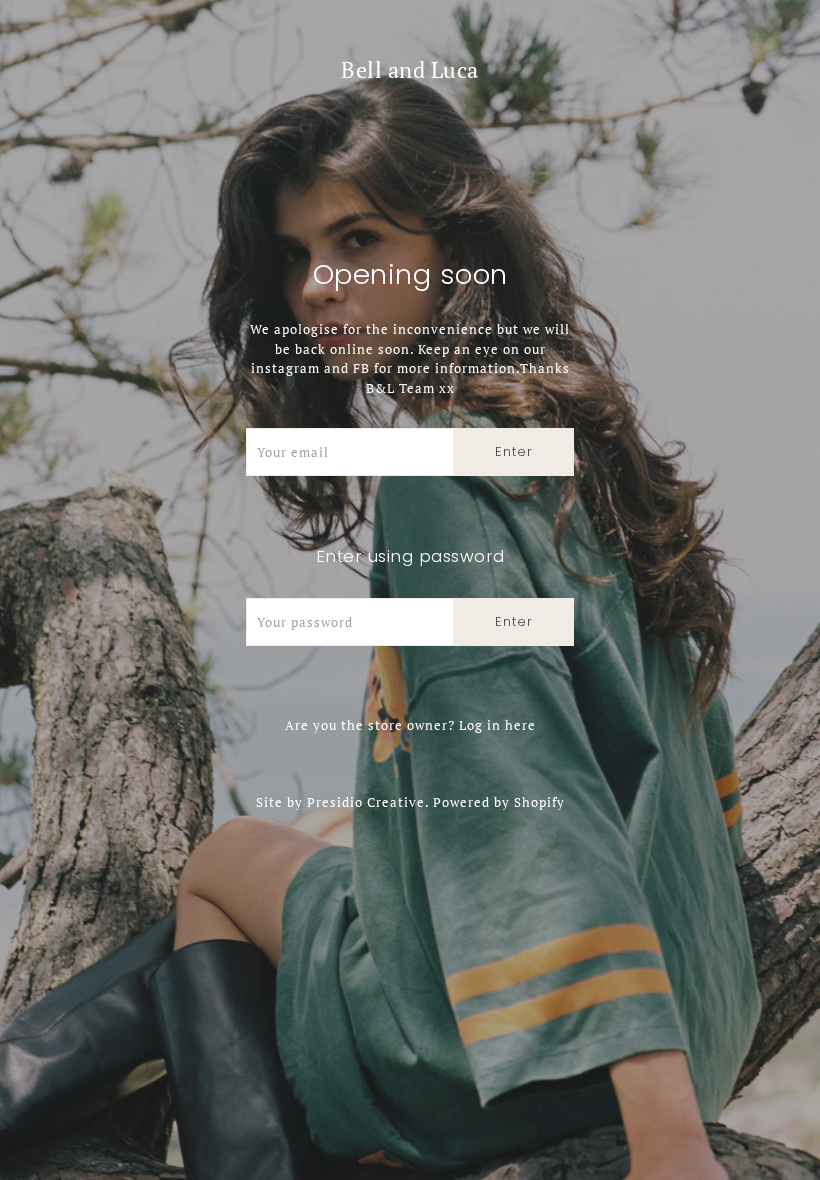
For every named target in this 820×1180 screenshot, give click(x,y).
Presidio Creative (366, 802)
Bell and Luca (410, 69)
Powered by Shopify (499, 802)
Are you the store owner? (410, 725)
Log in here (497, 725)
